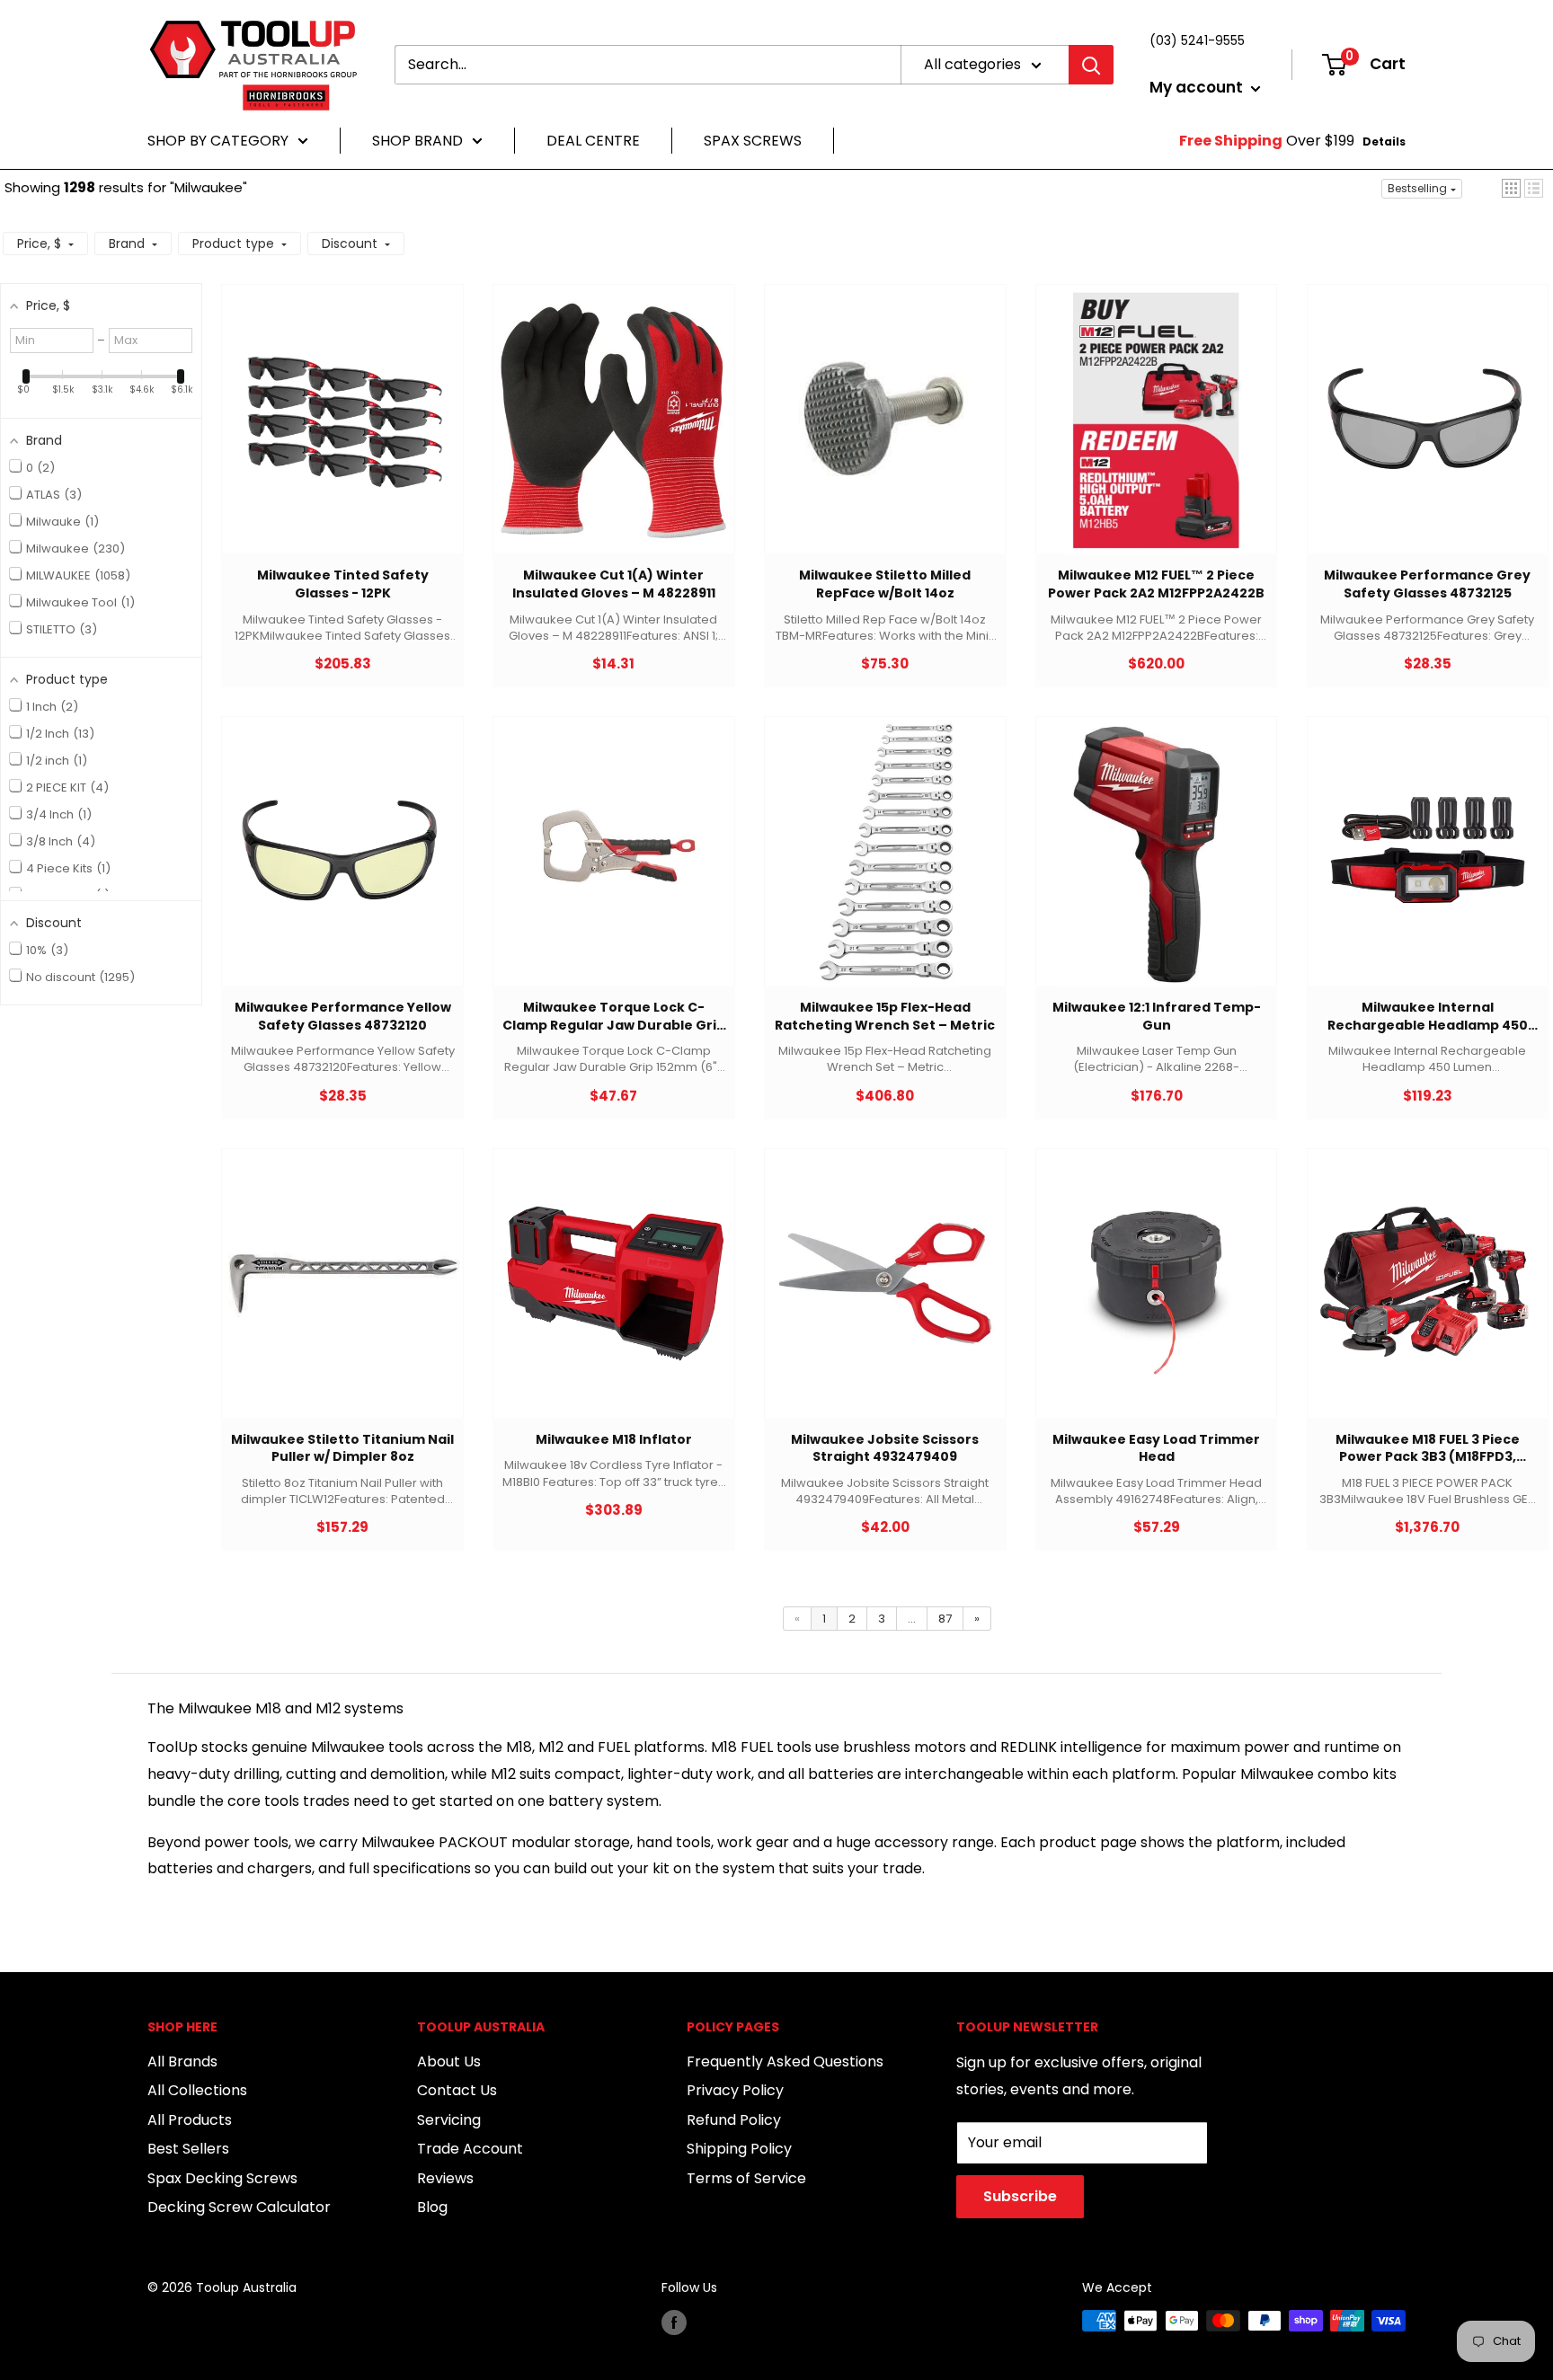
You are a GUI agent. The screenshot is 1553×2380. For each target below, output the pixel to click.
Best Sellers (188, 2149)
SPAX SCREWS (753, 141)
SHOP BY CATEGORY (218, 141)
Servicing (449, 2120)
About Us (449, 2061)
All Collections (197, 2090)
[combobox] (648, 65)
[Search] (1091, 65)
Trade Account (470, 2149)
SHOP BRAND (417, 141)
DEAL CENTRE (593, 141)
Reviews (445, 2178)
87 (945, 1619)
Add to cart (333, 437)
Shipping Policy (739, 2149)
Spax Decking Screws (222, 2178)
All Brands (182, 2061)
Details (1384, 142)
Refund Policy (734, 2120)
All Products (190, 2120)
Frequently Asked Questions (785, 2061)
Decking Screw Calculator (239, 2207)
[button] (1511, 188)
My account (1198, 87)
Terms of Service (746, 2178)
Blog (432, 2207)
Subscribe (1020, 2196)
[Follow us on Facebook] (674, 2322)
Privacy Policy (735, 2090)
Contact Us (457, 2090)
